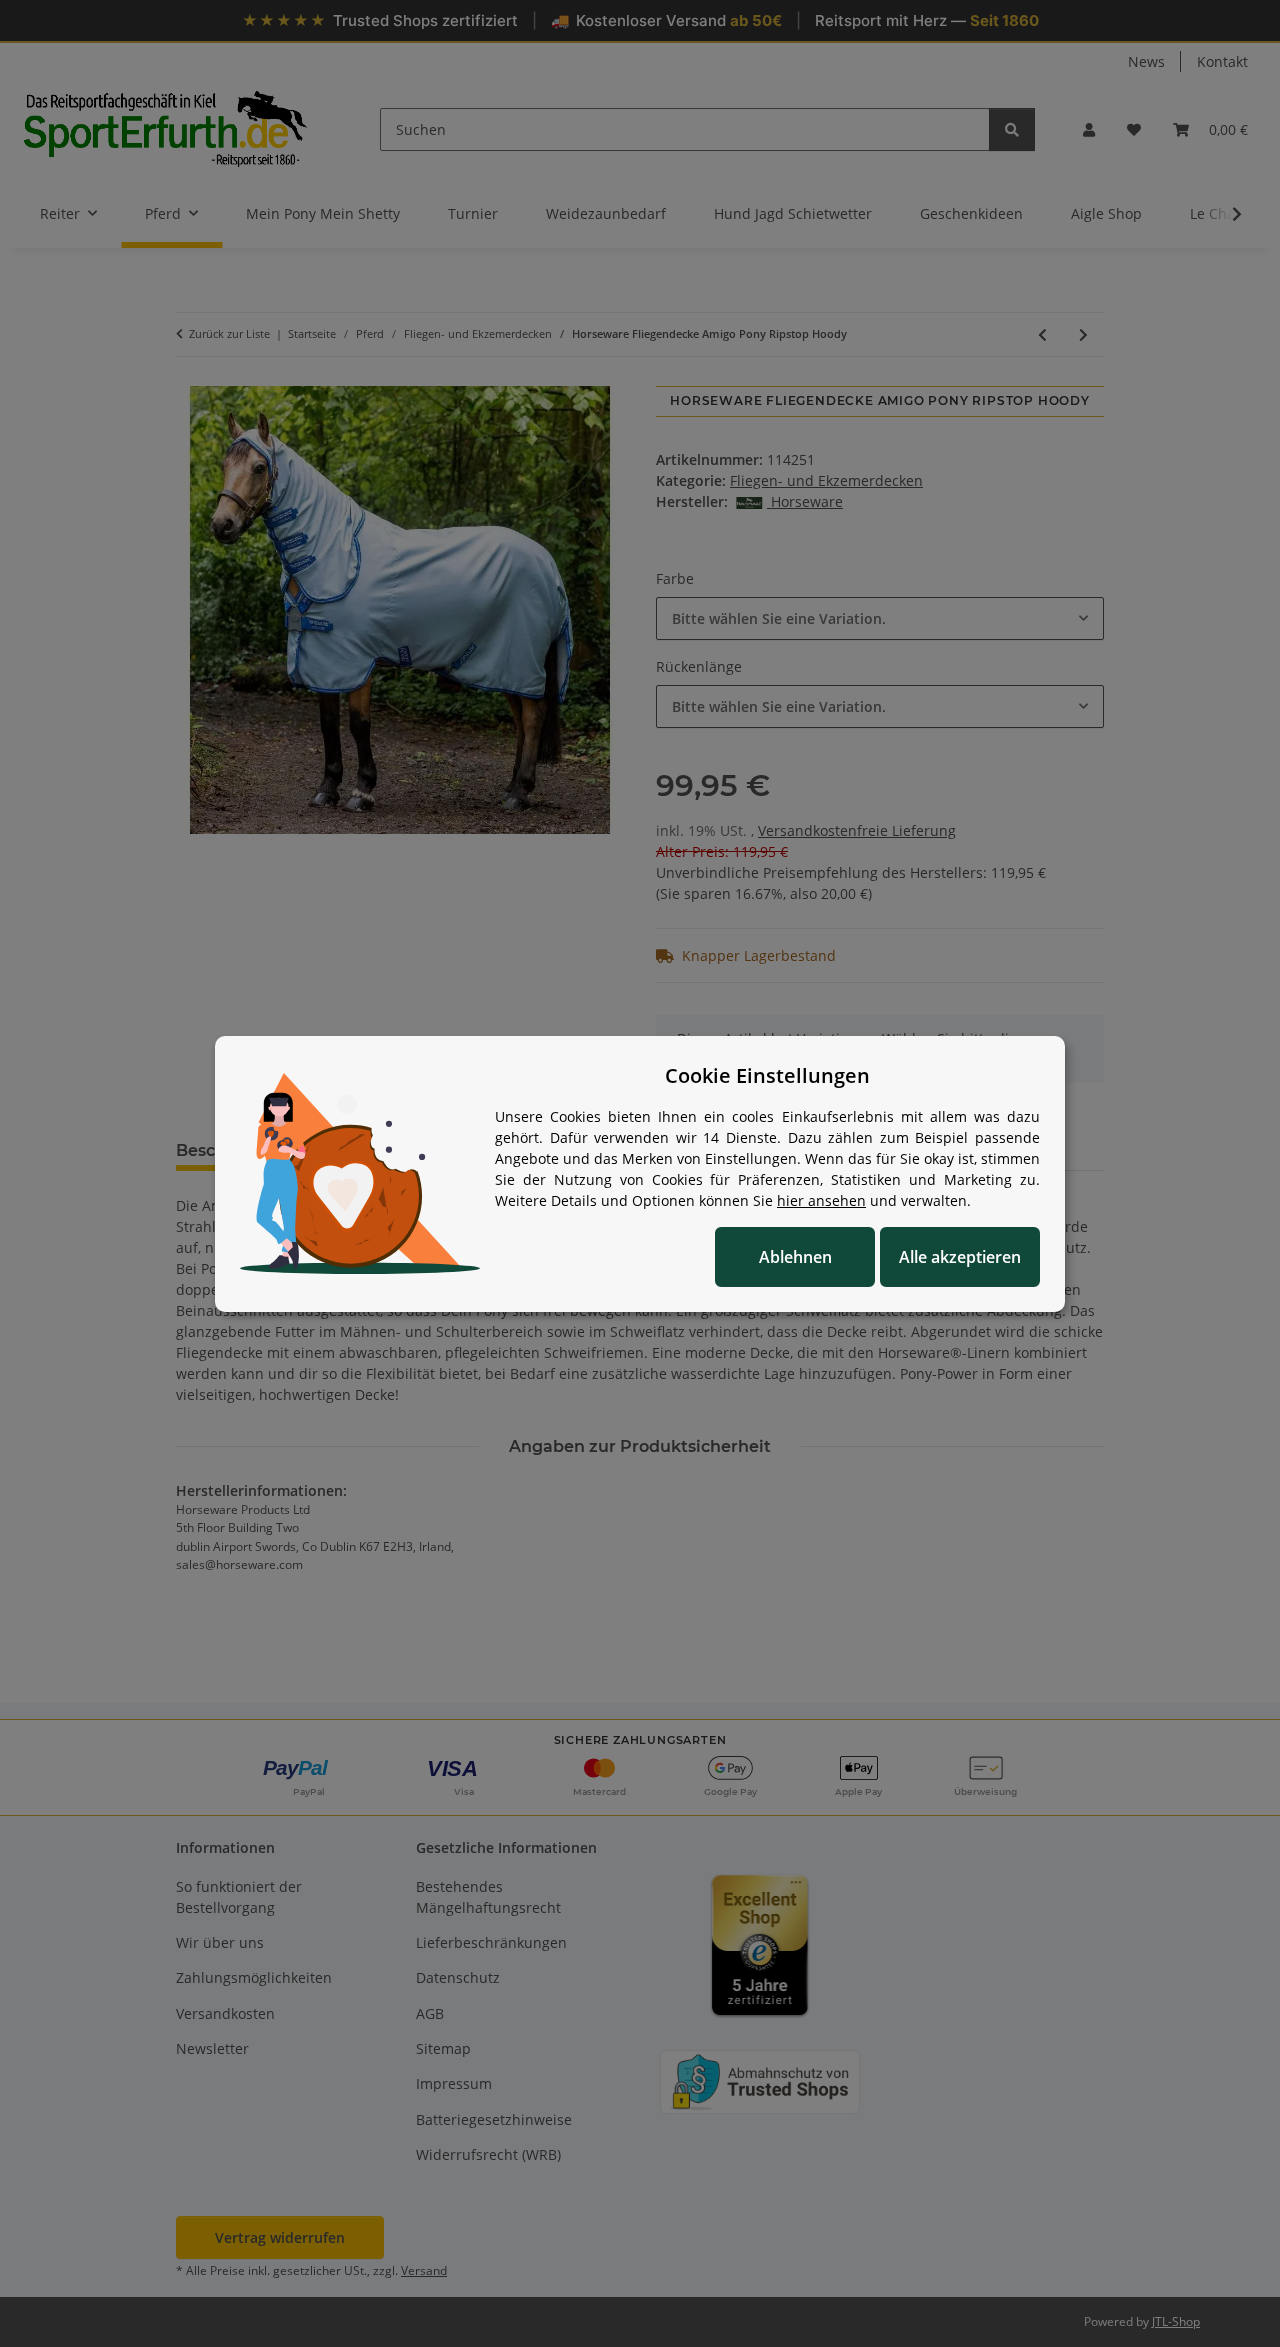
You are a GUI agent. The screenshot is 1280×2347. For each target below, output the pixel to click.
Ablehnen (795, 1257)
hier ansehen (821, 1200)
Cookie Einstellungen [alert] (767, 1075)
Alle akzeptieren (960, 1257)
